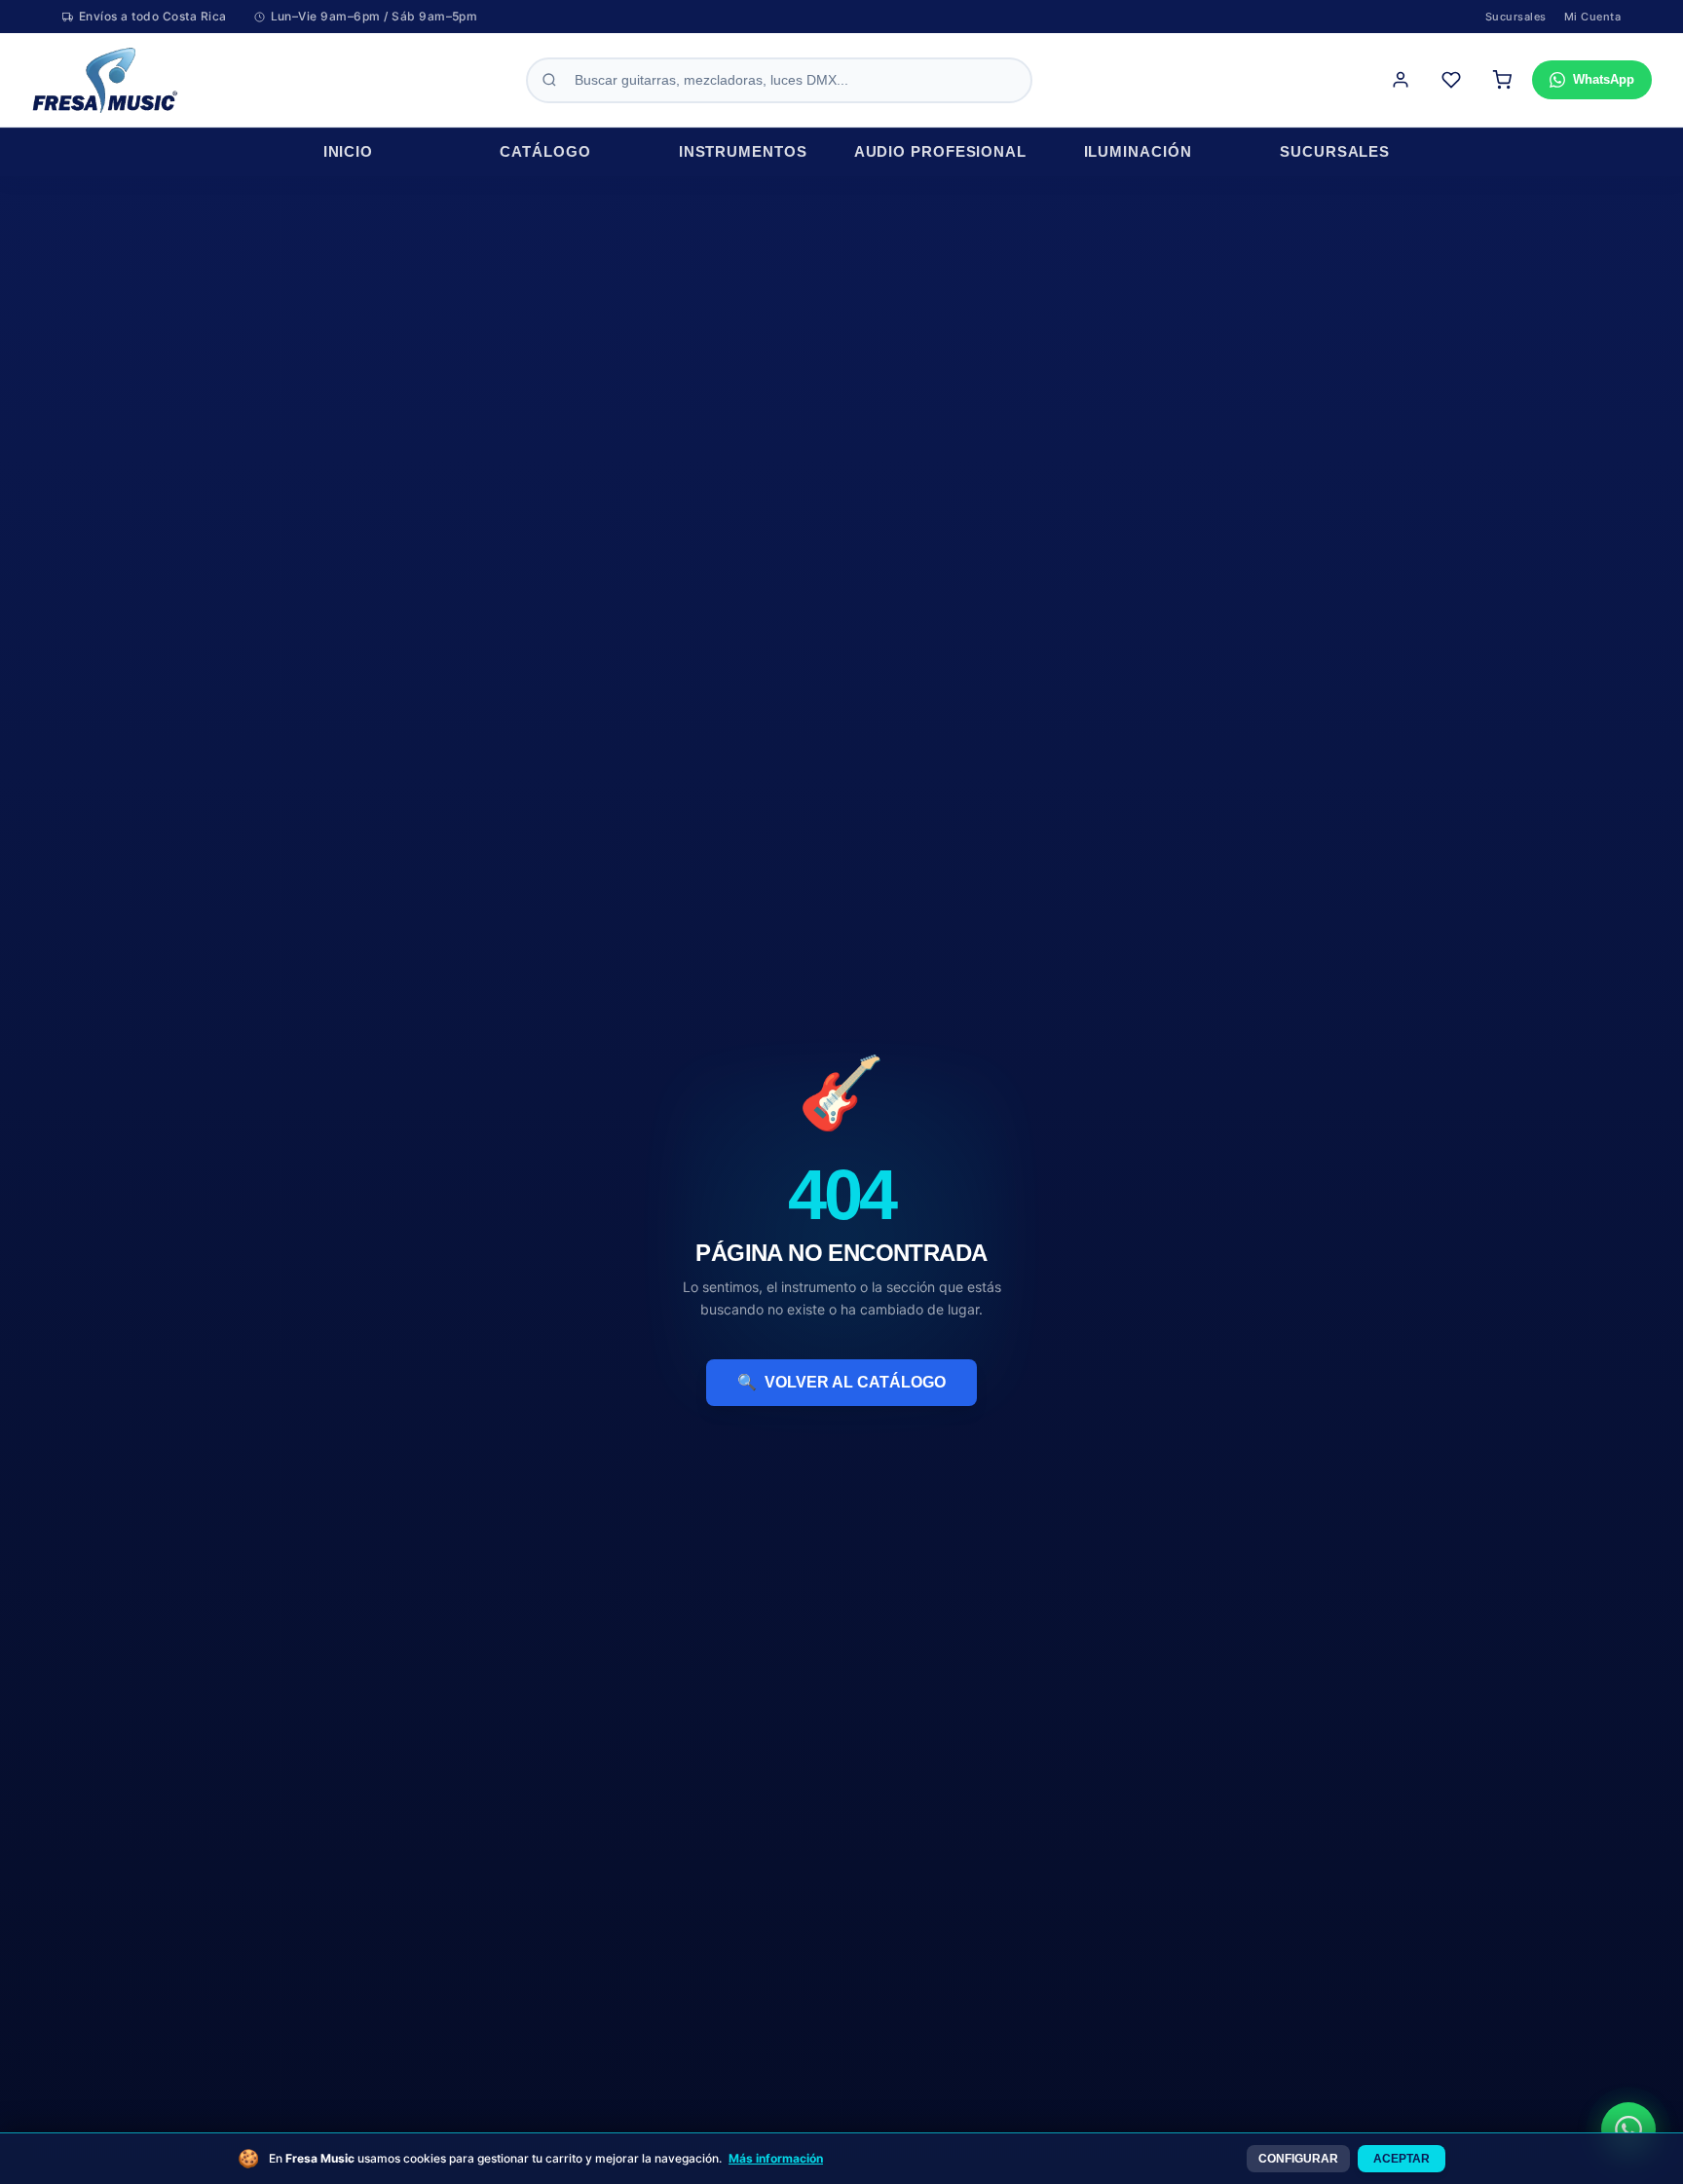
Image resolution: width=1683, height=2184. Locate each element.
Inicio (348, 151)
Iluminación (1138, 151)
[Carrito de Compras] (1502, 80)
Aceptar (1402, 2159)
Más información (776, 2158)
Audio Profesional (940, 151)
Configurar (1298, 2159)
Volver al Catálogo (841, 1382)
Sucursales (1516, 17)
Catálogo (545, 151)
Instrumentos (743, 151)
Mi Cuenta (1592, 17)
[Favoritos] (1451, 80)
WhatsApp (1604, 79)
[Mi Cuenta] (1401, 80)
